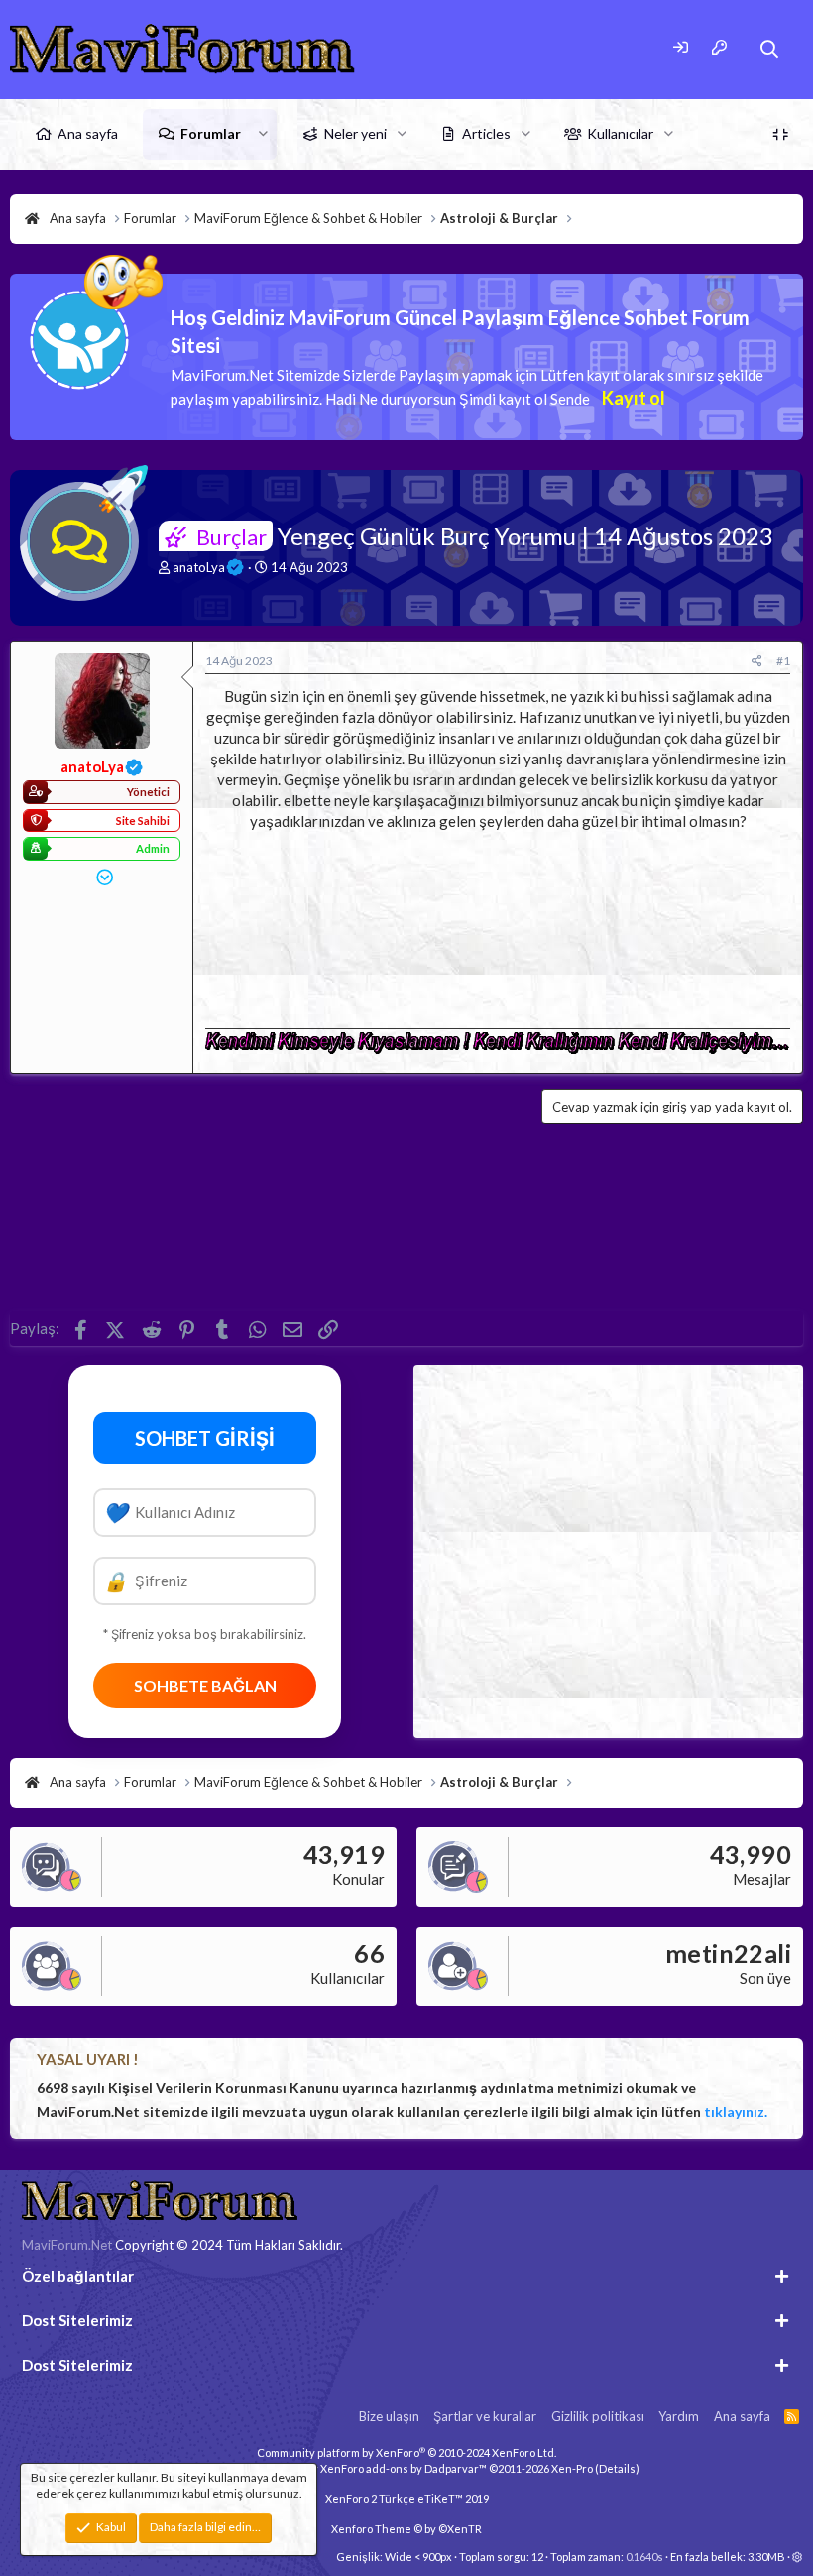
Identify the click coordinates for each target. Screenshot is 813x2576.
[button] (263, 134)
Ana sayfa (88, 133)
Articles (486, 133)
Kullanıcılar (620, 133)
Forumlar (211, 133)
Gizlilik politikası (598, 2416)
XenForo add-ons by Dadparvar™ (404, 2468)
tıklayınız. (736, 2111)
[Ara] (770, 49)
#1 (783, 661)
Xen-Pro (572, 2468)
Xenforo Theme (406, 2529)
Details (617, 2468)
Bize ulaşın (389, 2416)
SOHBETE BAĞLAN (205, 1685)
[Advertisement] (498, 924)
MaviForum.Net (67, 2245)
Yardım (679, 2416)
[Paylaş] (757, 662)
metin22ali (728, 1953)
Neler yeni (355, 133)
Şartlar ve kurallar (485, 2416)
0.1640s (644, 2557)
